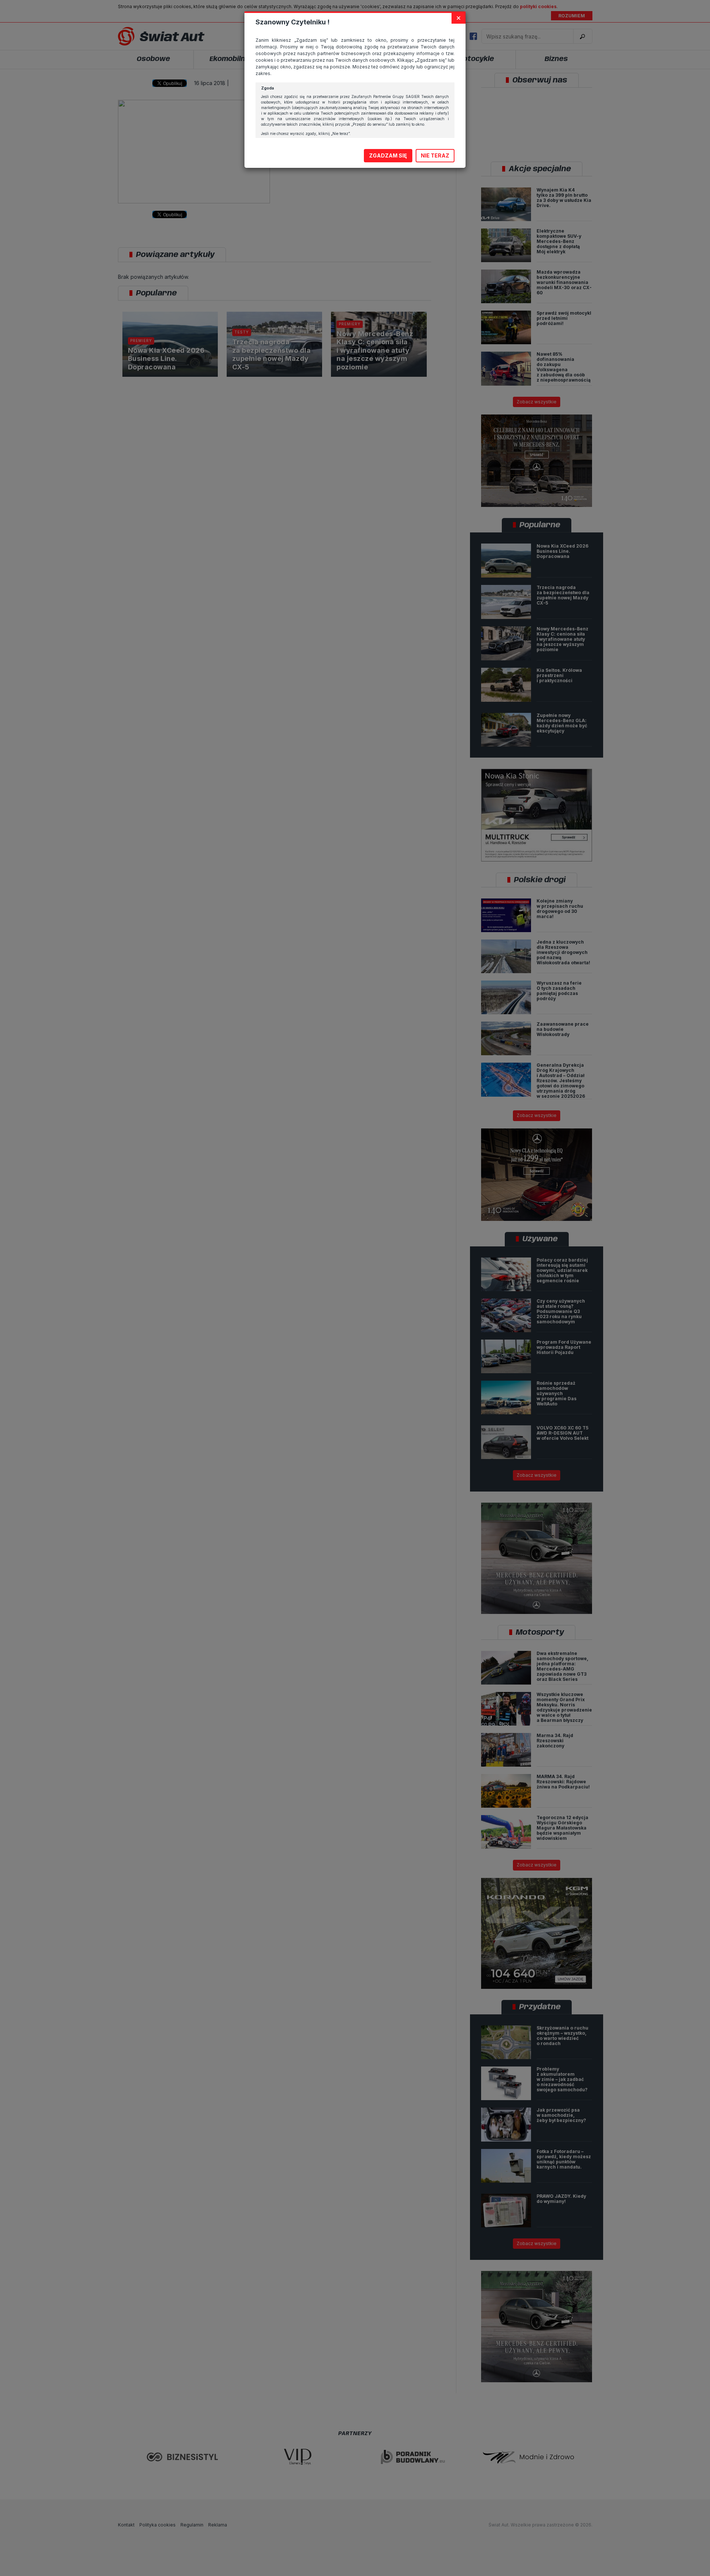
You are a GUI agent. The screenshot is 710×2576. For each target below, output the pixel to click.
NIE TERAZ (435, 155)
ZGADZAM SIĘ (388, 155)
